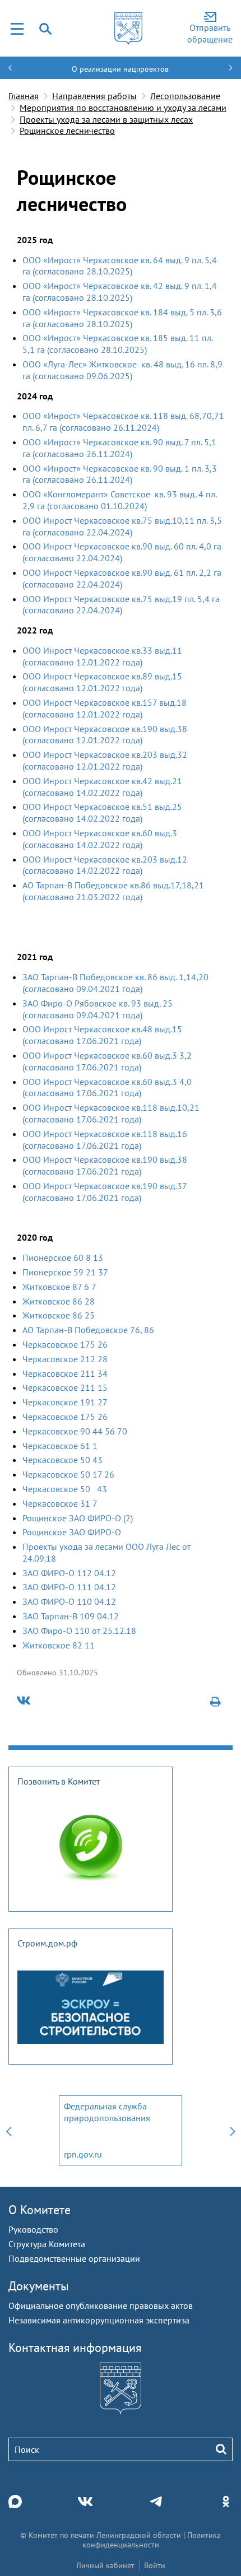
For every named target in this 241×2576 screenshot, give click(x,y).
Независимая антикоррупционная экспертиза (99, 2320)
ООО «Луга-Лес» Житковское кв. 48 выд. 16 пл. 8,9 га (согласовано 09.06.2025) (122, 370)
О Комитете (40, 2210)
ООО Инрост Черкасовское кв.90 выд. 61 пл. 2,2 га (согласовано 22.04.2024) (122, 578)
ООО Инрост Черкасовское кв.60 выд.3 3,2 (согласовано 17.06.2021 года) (107, 1061)
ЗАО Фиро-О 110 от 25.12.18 (79, 1631)
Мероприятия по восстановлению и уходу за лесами (123, 108)
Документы (39, 2286)
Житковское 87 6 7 (59, 1287)
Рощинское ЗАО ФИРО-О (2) (78, 1518)
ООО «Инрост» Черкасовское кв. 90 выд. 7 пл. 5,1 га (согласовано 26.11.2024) (119, 448)
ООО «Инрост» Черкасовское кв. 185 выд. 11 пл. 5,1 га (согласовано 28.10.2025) (117, 344)
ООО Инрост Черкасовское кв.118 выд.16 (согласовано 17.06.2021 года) (105, 1140)
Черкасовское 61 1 (60, 1446)
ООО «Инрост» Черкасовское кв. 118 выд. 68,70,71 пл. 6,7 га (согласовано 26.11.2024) (123, 421)
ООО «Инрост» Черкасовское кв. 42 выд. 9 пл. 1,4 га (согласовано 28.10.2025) (120, 292)
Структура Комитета (47, 2244)
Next (233, 2130)
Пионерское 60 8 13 (63, 1257)
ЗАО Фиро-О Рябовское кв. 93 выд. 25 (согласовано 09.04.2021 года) (98, 1009)
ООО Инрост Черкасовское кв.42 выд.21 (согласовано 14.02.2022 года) (102, 787)
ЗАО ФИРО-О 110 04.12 (69, 1601)
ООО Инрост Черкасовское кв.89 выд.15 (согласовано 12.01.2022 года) (102, 682)
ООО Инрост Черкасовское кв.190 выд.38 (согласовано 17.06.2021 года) (105, 1165)
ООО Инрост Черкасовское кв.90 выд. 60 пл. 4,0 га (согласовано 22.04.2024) (122, 552)
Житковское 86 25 (59, 1315)
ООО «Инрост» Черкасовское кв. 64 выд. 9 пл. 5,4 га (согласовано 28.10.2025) (120, 266)
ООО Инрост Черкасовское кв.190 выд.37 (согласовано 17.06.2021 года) (105, 1192)
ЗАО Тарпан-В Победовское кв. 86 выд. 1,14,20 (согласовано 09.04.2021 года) (115, 983)
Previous (8, 2130)
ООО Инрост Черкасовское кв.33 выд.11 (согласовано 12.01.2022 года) (102, 656)
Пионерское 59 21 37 (65, 1272)
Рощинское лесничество (67, 131)
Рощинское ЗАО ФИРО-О (72, 1532)
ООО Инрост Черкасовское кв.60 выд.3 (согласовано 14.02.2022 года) (100, 839)
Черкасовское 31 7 (60, 1503)
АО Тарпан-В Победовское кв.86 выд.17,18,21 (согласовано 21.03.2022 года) (113, 891)
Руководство (33, 2229)
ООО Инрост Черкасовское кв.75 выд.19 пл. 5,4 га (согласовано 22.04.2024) (121, 605)
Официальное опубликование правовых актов (101, 2305)
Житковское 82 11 (59, 1645)
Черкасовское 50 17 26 (68, 1474)
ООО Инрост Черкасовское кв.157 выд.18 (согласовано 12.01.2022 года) (105, 708)
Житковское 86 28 (59, 1301)
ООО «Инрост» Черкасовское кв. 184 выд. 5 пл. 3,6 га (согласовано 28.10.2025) (122, 318)
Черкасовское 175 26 (65, 1344)
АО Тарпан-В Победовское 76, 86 (88, 1330)
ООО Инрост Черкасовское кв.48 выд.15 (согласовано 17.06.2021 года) (102, 1035)
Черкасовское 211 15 (65, 1387)
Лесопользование (185, 96)
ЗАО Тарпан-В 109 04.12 (71, 1616)
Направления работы (94, 96)
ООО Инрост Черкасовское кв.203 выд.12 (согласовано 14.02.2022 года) (105, 865)
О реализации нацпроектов (120, 69)
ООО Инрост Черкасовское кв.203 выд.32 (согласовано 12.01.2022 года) (105, 760)
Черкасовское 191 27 (65, 1402)
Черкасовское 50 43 (62, 1460)
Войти (155, 2565)
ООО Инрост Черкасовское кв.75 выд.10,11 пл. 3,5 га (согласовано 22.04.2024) (122, 526)
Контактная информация (75, 2347)
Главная (24, 96)
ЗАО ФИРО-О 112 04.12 (69, 1573)
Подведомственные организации (74, 2258)
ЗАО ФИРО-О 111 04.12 (69, 1587)
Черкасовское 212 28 (65, 1359)
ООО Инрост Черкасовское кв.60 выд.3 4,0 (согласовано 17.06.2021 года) (107, 1087)
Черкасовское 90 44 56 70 (75, 1431)
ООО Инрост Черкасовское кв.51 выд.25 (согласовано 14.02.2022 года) (102, 812)
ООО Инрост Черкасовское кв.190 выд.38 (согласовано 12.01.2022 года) (105, 735)
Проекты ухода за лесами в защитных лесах (106, 119)
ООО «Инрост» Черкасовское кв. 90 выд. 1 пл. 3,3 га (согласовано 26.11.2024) (120, 474)
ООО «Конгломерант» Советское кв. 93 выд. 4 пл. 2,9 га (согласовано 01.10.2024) (119, 500)
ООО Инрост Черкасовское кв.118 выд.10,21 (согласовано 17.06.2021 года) (111, 1113)
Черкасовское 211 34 (65, 1373)
